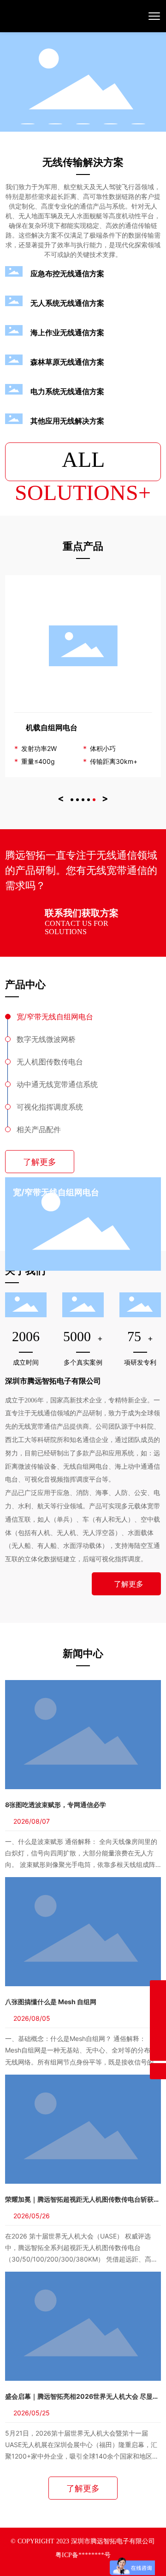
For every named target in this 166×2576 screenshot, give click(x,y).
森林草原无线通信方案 (67, 362)
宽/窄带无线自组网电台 (56, 1192)
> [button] (105, 798)
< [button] (61, 798)
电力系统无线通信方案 (67, 391)
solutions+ (83, 464)
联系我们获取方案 (82, 913)
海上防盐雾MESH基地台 (83, 727)
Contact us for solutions (77, 927)
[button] (28, 124)
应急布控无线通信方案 (67, 273)
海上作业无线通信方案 (67, 332)
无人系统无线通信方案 (67, 303)
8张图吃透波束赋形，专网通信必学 (56, 1805)
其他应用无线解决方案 (67, 421)
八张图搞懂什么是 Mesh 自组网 (51, 2002)
